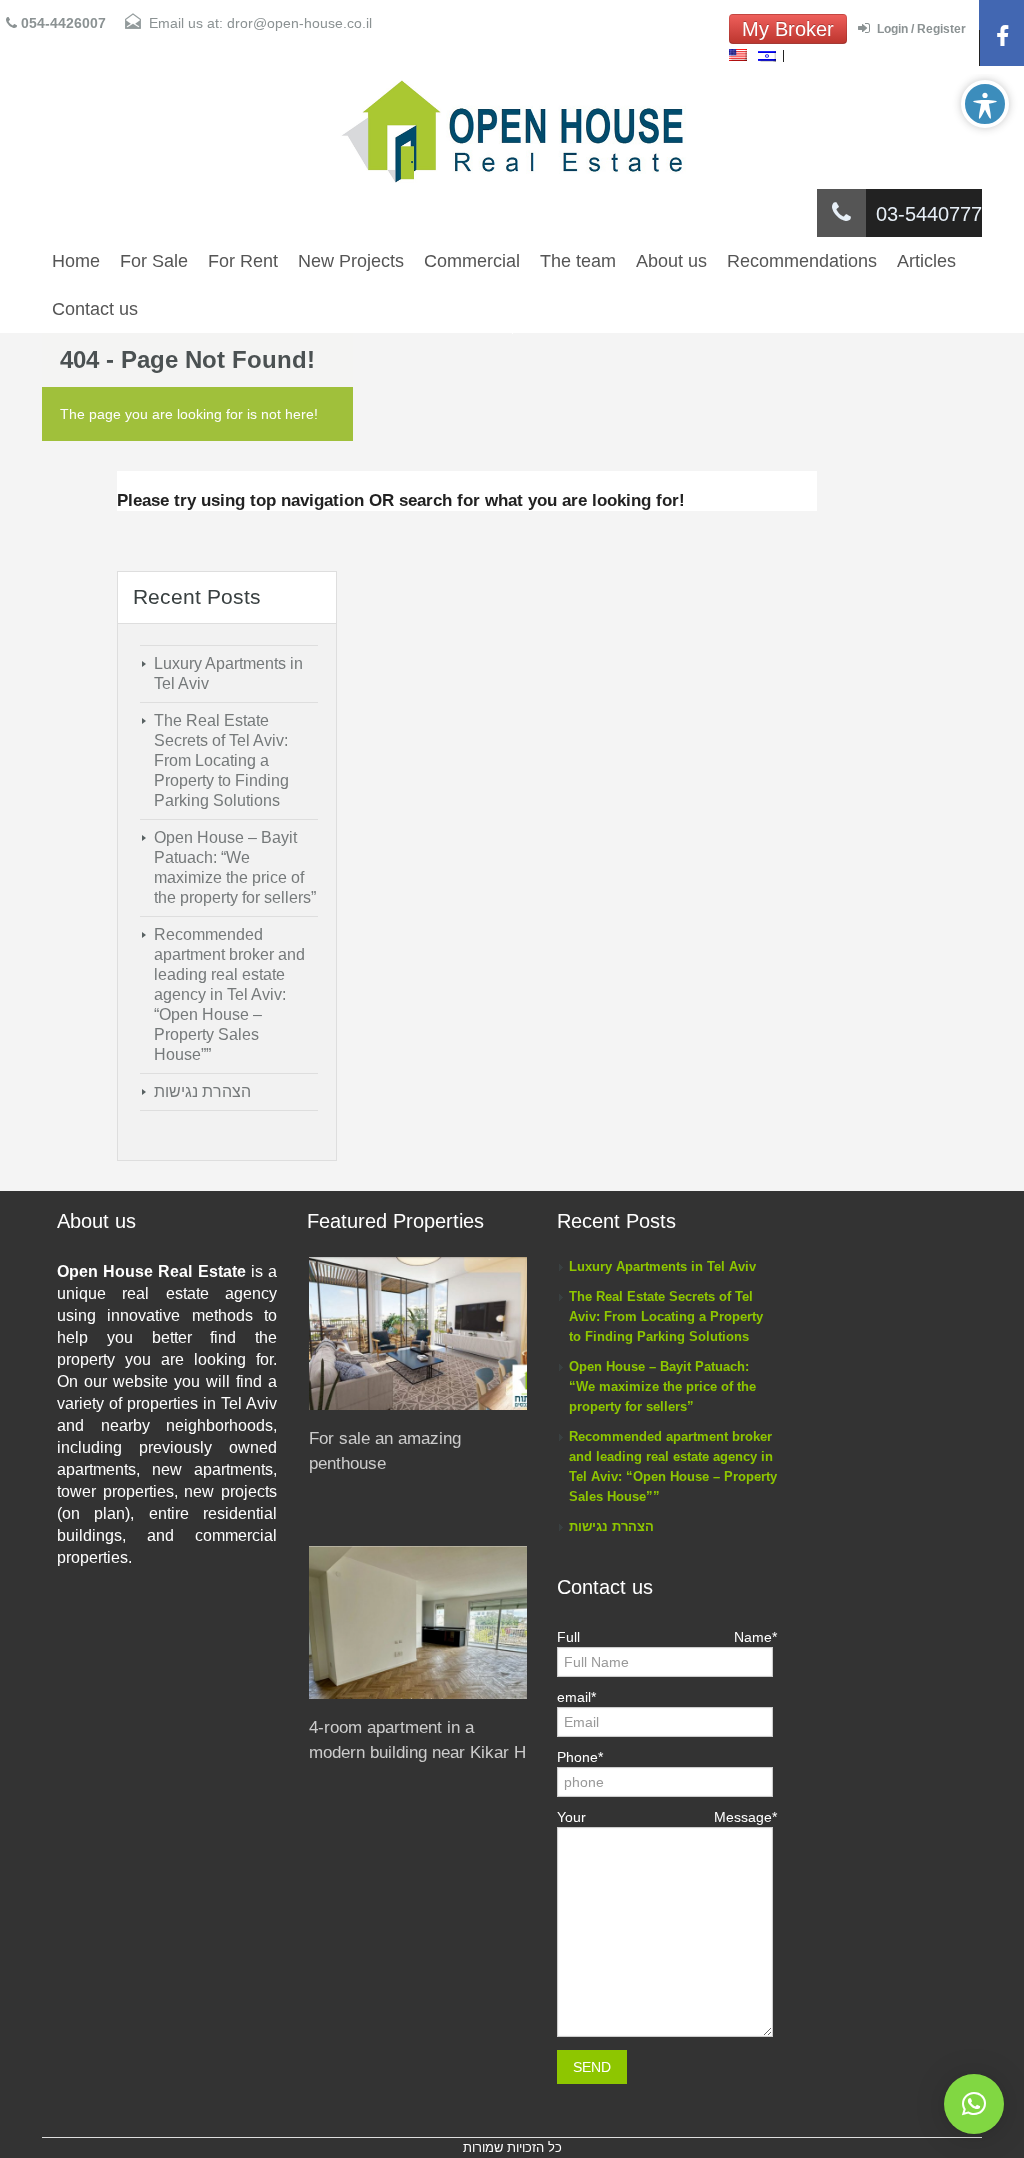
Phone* (580, 1757)
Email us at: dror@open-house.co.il (260, 23)
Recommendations (802, 261)
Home (76, 261)
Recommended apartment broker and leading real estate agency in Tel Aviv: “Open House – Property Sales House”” (229, 994)
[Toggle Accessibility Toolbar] (985, 104)
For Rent (243, 261)
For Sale (154, 261)
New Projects (351, 261)
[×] (974, 2104)
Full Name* (667, 1637)
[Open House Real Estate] (512, 132)
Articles (926, 261)
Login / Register (921, 29)
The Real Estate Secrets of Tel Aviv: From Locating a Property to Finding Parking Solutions (221, 760)
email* (576, 1697)
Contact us (95, 309)
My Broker (788, 29)
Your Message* (667, 1817)
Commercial (472, 261)
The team (578, 261)
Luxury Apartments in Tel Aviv (662, 1266)
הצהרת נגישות (202, 1091)
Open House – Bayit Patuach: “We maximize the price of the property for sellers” (662, 1386)
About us (671, 261)
